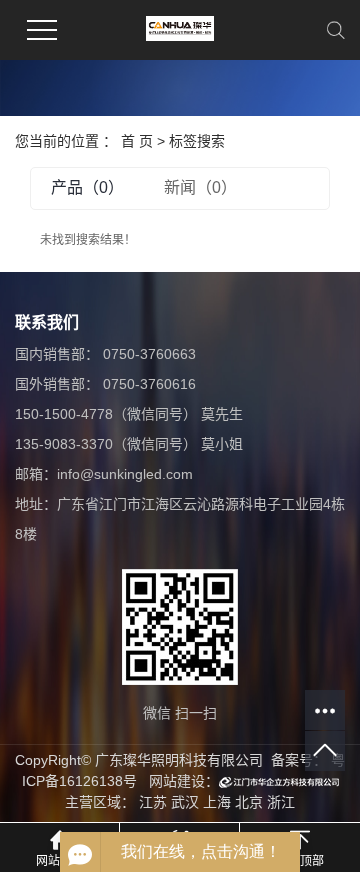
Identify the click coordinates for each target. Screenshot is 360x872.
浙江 (281, 802)
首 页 (137, 141)
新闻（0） (200, 187)
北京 (249, 802)
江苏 (153, 802)
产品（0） (87, 187)
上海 (217, 802)
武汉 (185, 802)
